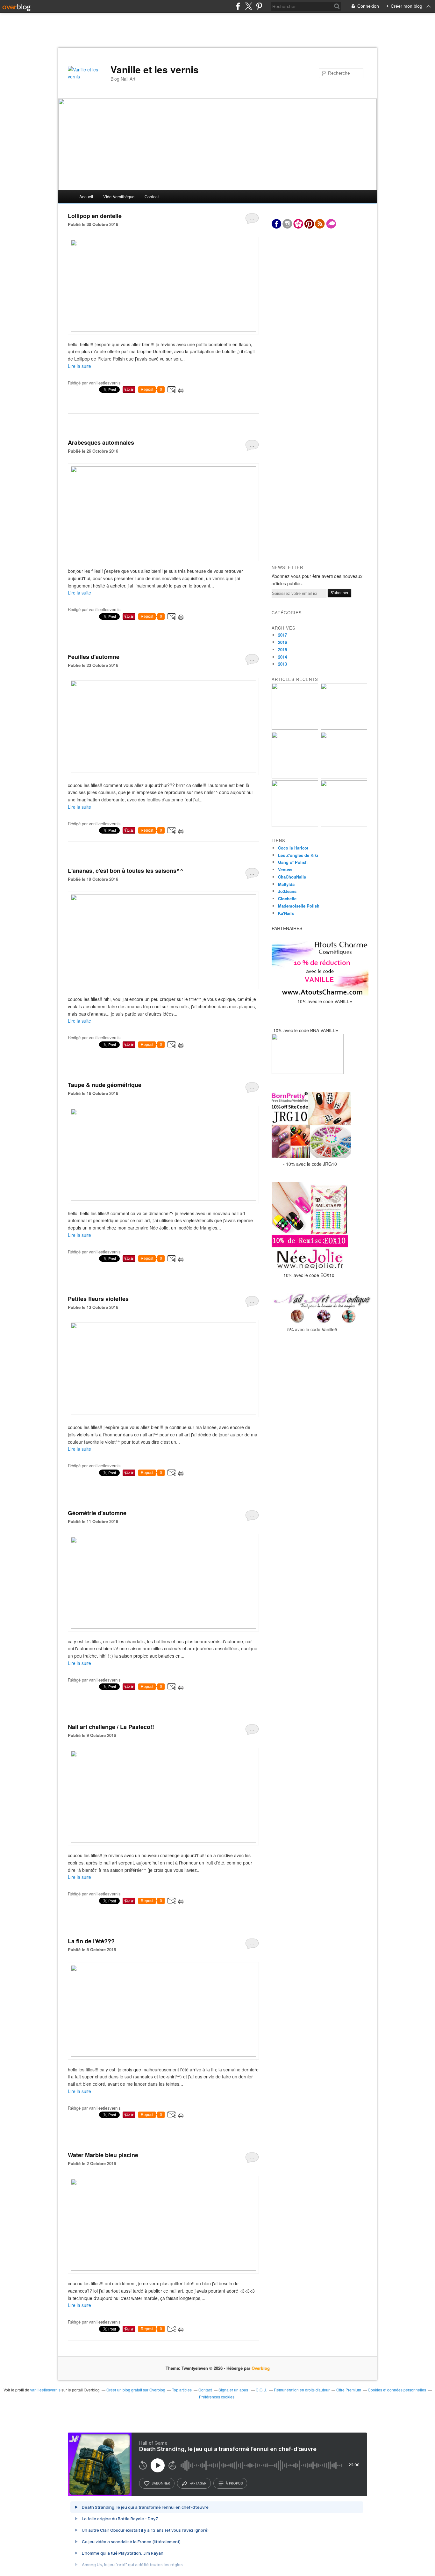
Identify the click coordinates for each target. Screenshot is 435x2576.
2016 (282, 642)
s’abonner (161, 2483)
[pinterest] (259, 6)
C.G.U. (261, 2390)
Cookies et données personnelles (397, 2390)
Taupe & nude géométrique (105, 1085)
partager (198, 2483)
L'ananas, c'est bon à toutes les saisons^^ (126, 871)
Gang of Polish (293, 862)
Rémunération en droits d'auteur (302, 2390)
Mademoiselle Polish (299, 906)
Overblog (261, 2368)
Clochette (287, 898)
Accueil (86, 197)
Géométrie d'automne (97, 1513)
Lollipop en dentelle (95, 216)
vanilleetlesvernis (45, 2390)
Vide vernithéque (119, 197)
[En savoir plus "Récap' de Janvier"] (344, 825)
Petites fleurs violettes (98, 1299)
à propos (234, 2483)
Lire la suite (79, 366)
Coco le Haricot (293, 848)
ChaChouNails (292, 877)
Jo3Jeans (287, 891)
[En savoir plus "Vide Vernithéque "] (295, 728)
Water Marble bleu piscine (103, 2155)
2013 (282, 664)
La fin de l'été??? (91, 1941)
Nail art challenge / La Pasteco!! (111, 1727)
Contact (152, 197)
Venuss (285, 869)
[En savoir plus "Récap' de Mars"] (295, 777)
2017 (282, 635)
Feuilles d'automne (94, 657)
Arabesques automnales (101, 442)
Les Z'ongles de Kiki (298, 855)
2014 (282, 657)
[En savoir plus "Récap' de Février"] (344, 777)
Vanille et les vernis (155, 69)
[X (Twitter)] (249, 6)
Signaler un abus (234, 2390)
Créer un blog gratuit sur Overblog (136, 2390)
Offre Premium (349, 2390)
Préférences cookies (217, 2397)
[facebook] (238, 6)
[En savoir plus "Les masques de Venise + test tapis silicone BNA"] (295, 825)
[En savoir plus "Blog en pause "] (344, 728)
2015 (282, 649)
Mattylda (286, 884)
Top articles (182, 2390)
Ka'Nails (286, 913)
